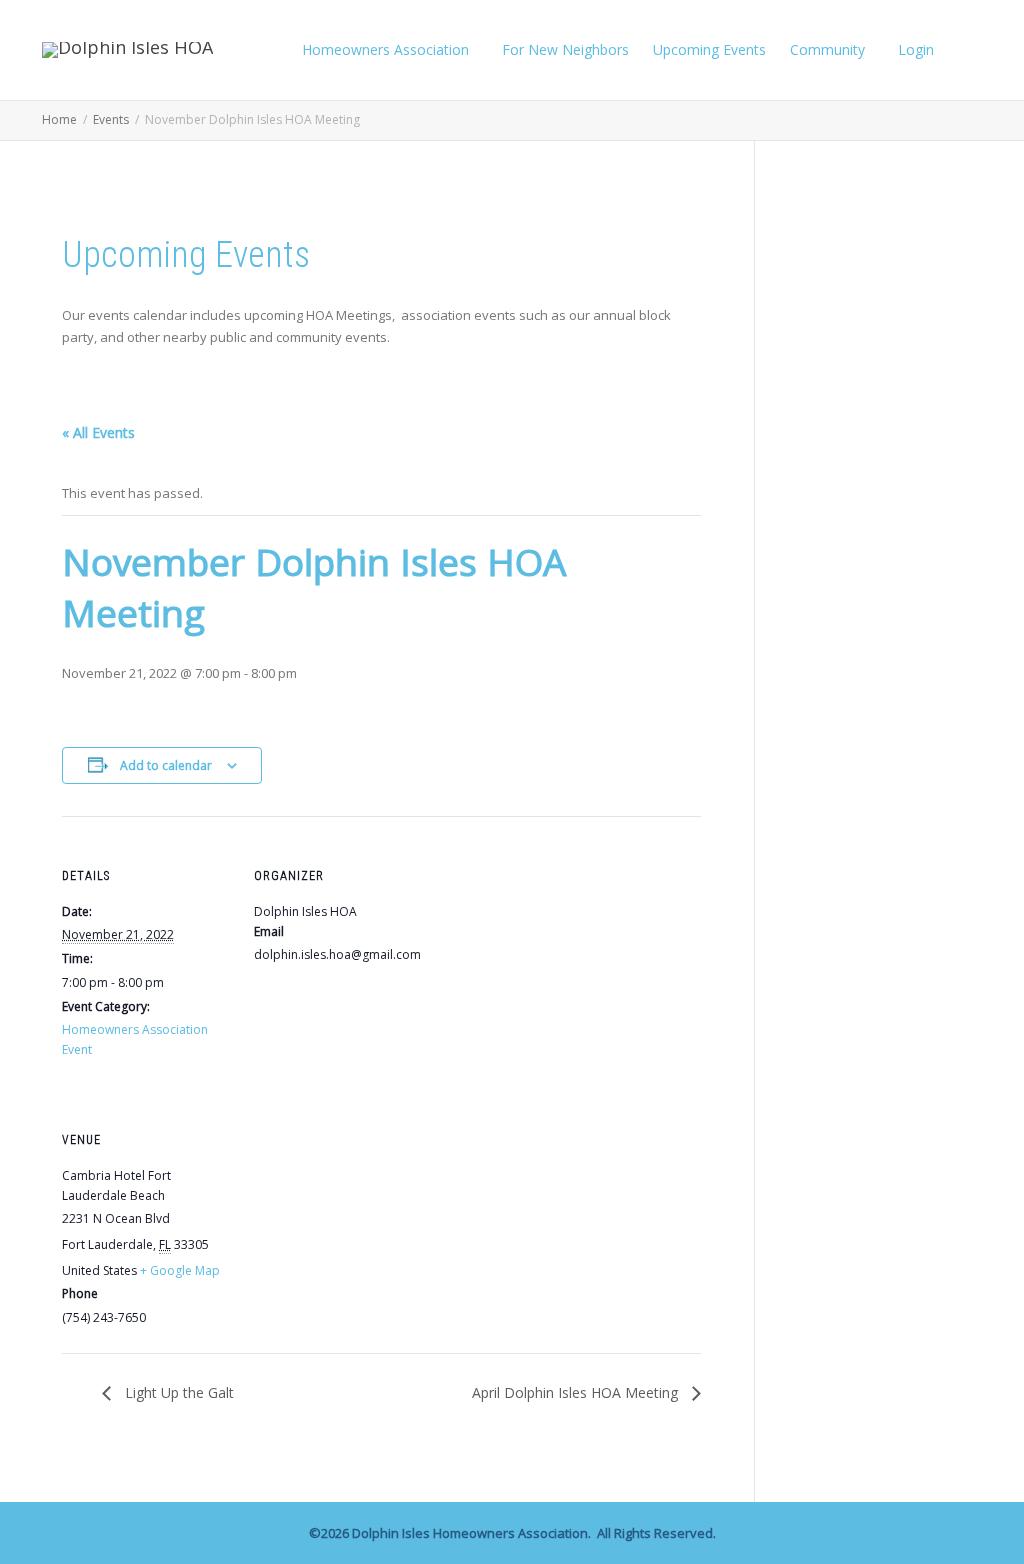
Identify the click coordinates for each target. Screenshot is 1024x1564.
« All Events (98, 432)
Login (916, 49)
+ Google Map (180, 1270)
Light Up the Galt (177, 1392)
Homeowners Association (387, 49)
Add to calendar (166, 765)
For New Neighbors (565, 49)
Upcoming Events (709, 49)
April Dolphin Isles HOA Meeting (577, 1392)
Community (829, 49)
